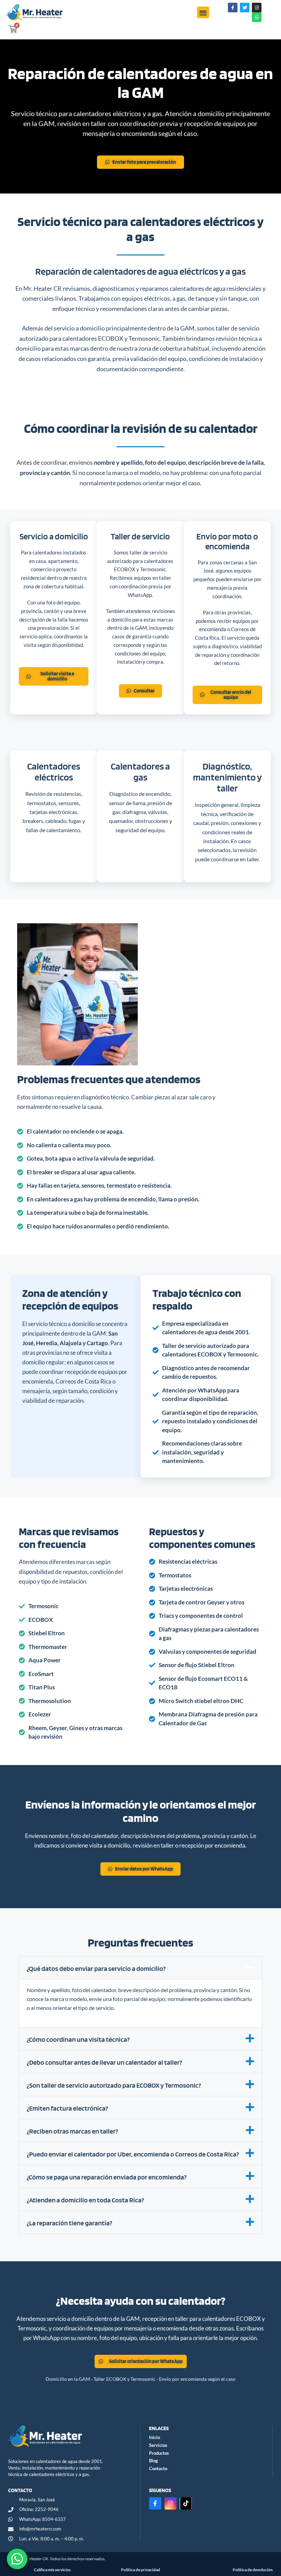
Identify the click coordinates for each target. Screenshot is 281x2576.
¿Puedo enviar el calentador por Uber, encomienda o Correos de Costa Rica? (133, 2154)
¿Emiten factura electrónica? (68, 2108)
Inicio (155, 2437)
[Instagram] (257, 8)
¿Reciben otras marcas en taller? (72, 2131)
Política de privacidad (140, 2570)
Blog (154, 2461)
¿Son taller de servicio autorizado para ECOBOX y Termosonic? (114, 2085)
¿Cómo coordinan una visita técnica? (78, 2039)
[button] (203, 12)
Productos (159, 2453)
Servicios (158, 2445)
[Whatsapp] (257, 17)
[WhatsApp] (17, 2559)
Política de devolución (253, 2570)
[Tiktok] (186, 2503)
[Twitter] (245, 8)
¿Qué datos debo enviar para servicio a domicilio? (96, 1968)
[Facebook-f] (233, 8)
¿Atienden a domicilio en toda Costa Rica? (85, 2200)
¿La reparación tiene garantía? (70, 2223)
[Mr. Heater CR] (70, 2436)
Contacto (158, 2468)
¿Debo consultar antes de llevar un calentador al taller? (105, 2062)
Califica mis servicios (52, 2570)
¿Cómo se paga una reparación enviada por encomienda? (107, 2177)
